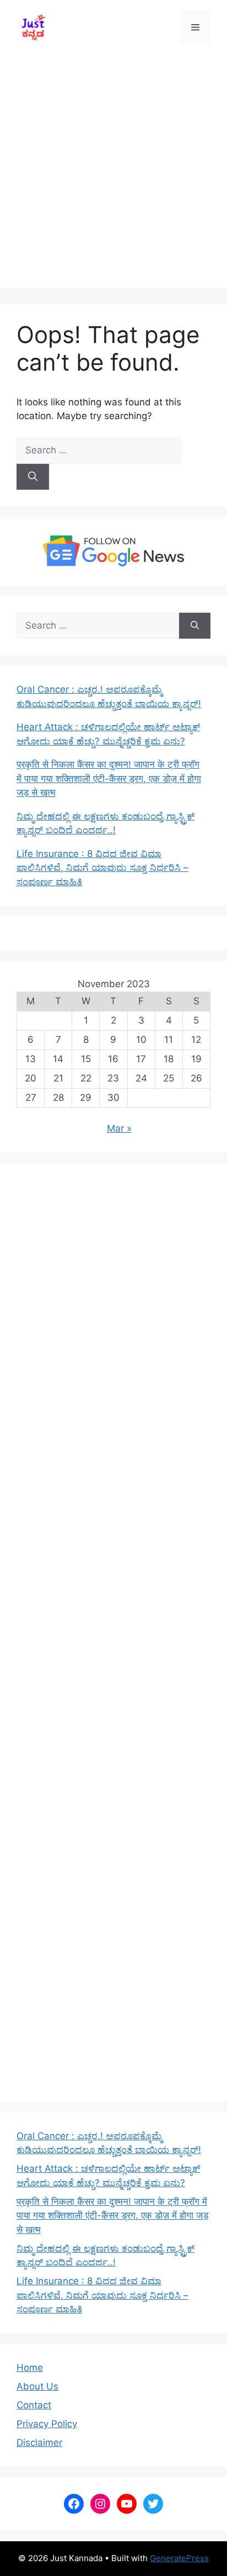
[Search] (33, 477)
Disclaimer (39, 2443)
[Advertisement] (113, 174)
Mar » (119, 1128)
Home (30, 2368)
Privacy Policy (47, 2424)
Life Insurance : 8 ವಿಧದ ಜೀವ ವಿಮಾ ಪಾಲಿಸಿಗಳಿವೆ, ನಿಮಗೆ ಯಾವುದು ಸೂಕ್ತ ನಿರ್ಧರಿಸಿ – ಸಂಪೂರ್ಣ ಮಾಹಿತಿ (102, 868)
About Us (37, 2386)
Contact (34, 2405)
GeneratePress (179, 2558)
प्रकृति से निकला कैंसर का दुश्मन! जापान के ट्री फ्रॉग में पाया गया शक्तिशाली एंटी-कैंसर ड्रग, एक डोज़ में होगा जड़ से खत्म (109, 778)
